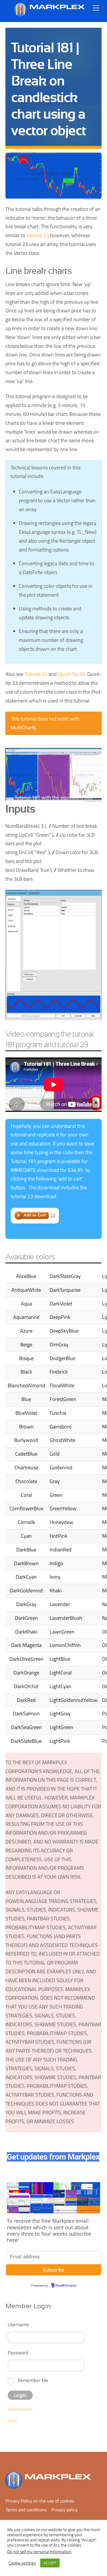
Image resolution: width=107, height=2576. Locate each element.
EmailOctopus (66, 2286)
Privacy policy (64, 2510)
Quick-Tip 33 (71, 674)
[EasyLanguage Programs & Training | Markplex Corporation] (49, 14)
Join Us (12, 2421)
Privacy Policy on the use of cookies (40, 2501)
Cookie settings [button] (22, 2563)
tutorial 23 (38, 235)
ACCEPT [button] (50, 2563)
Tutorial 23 (36, 674)
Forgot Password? (20, 2409)
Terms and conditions (26, 2510)
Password (18, 2352)
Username (18, 2324)
